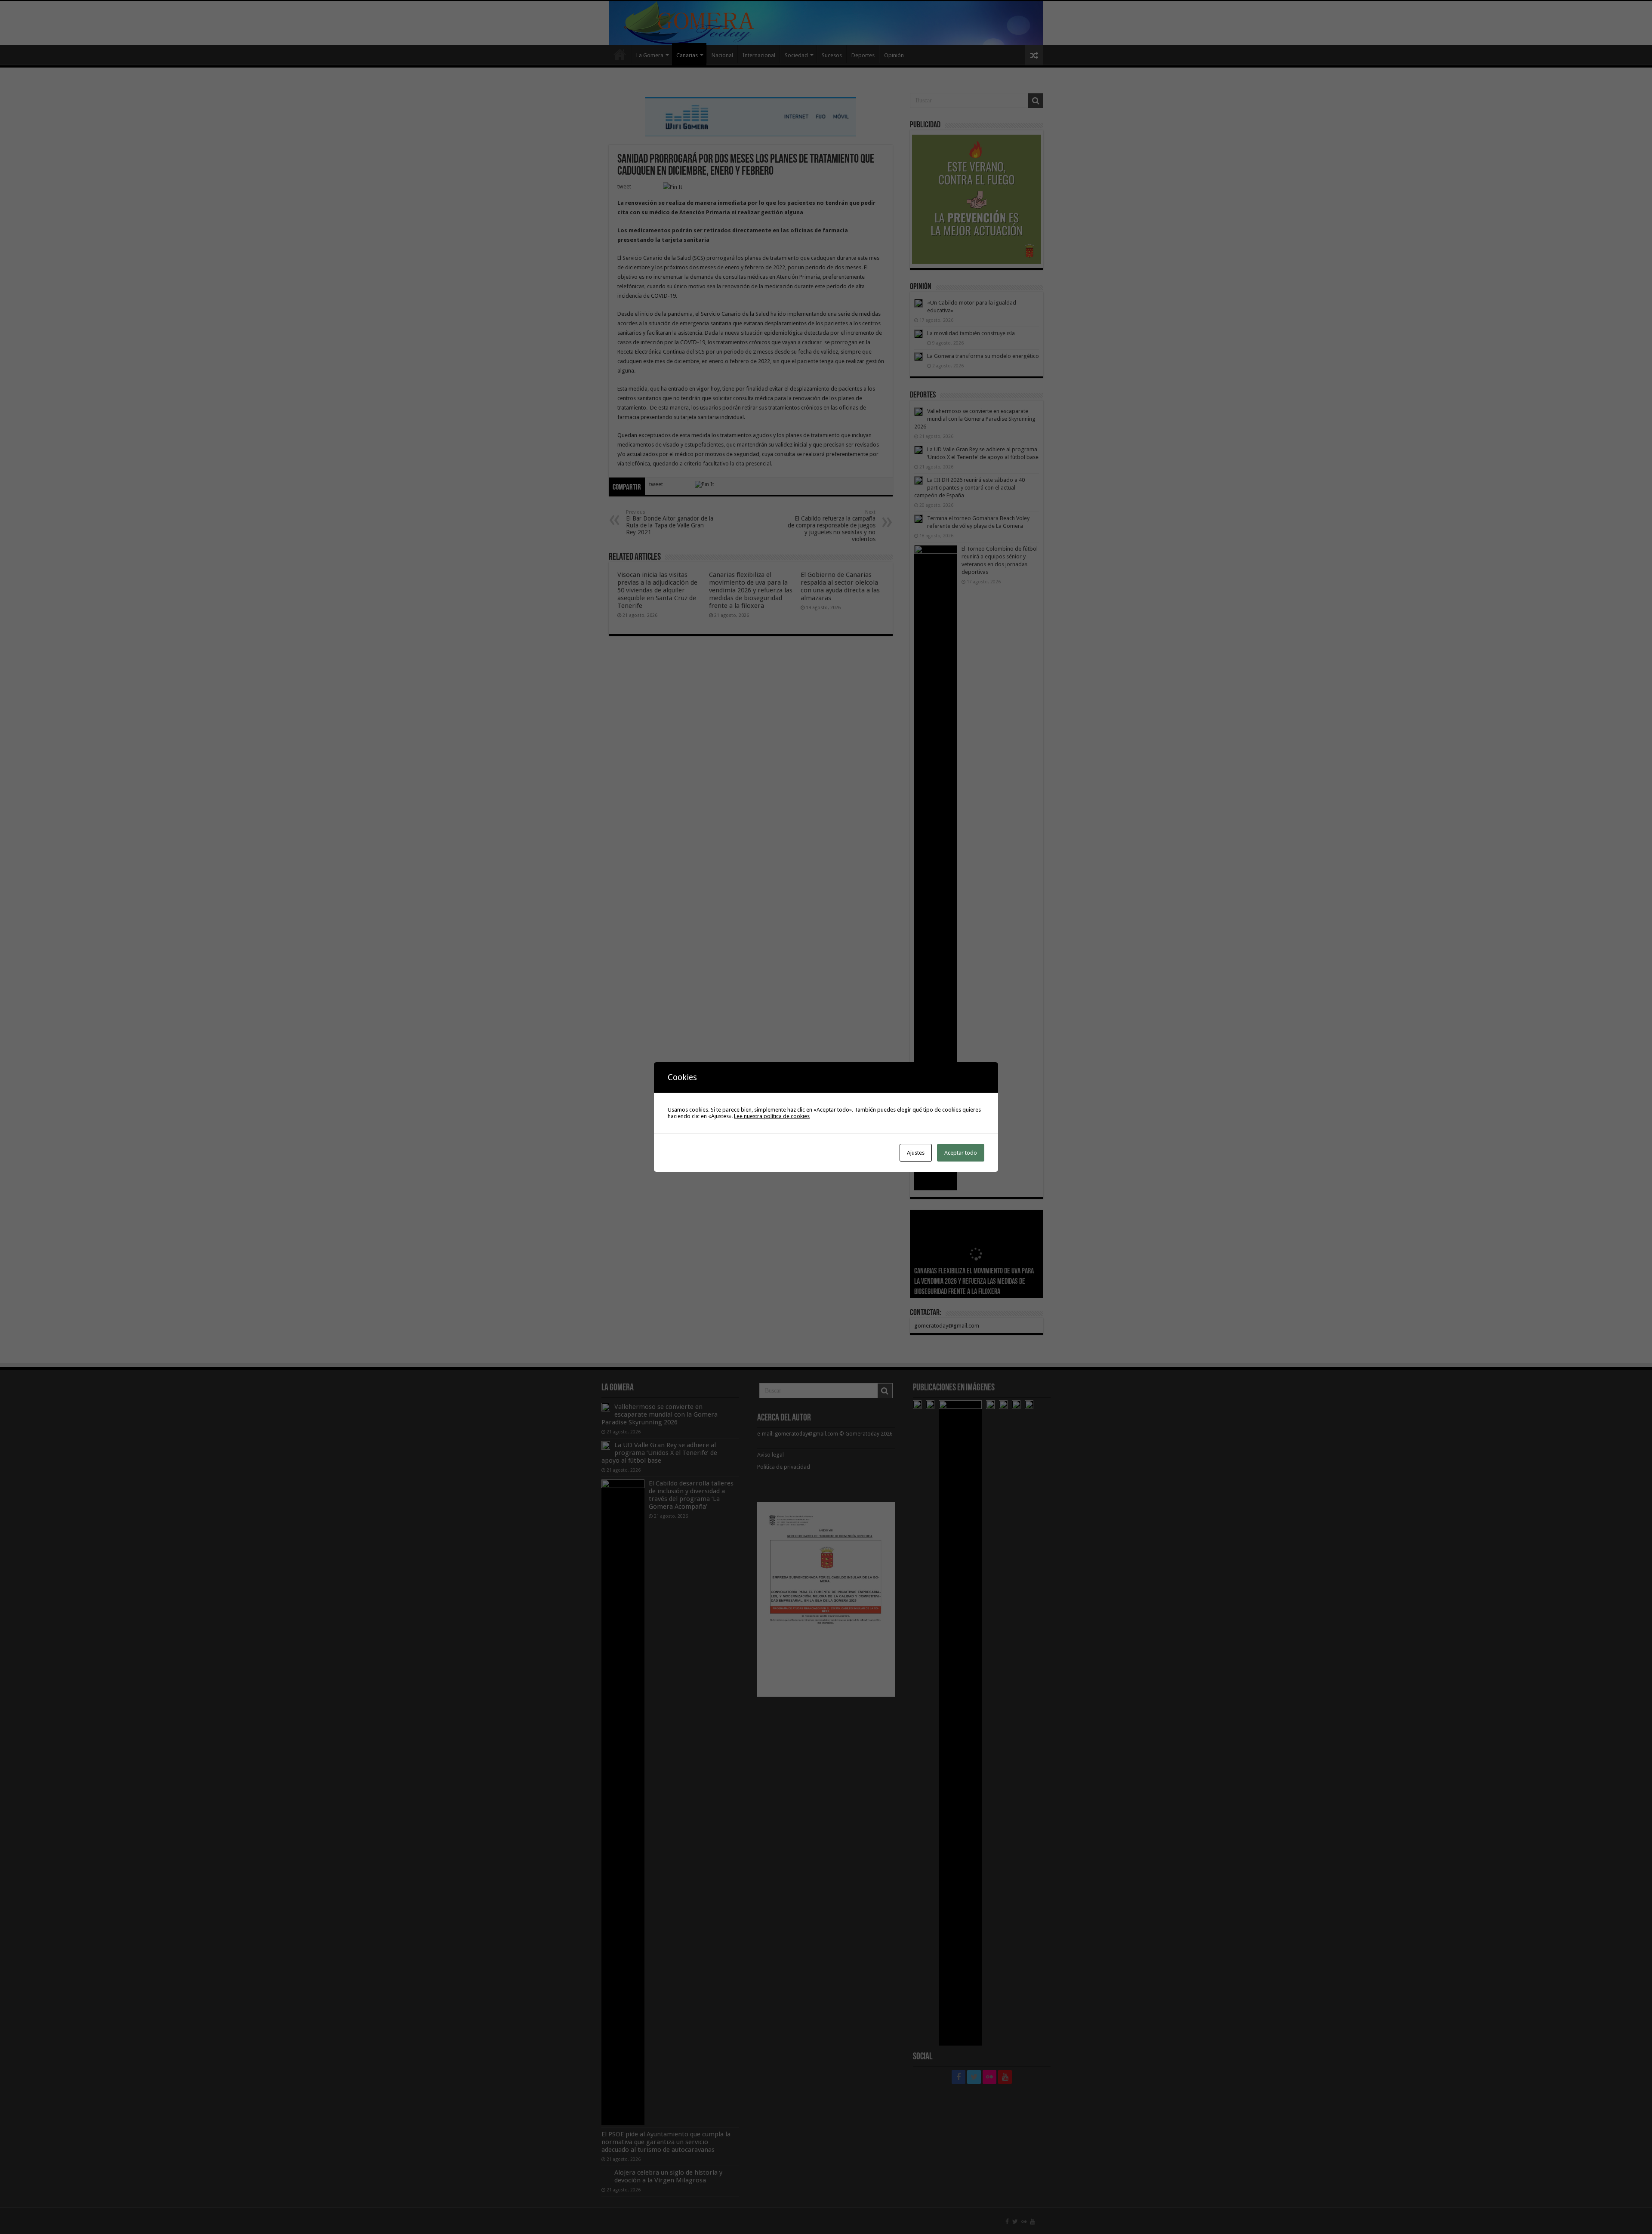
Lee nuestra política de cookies (772, 1116)
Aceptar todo (961, 1153)
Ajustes (916, 1153)
